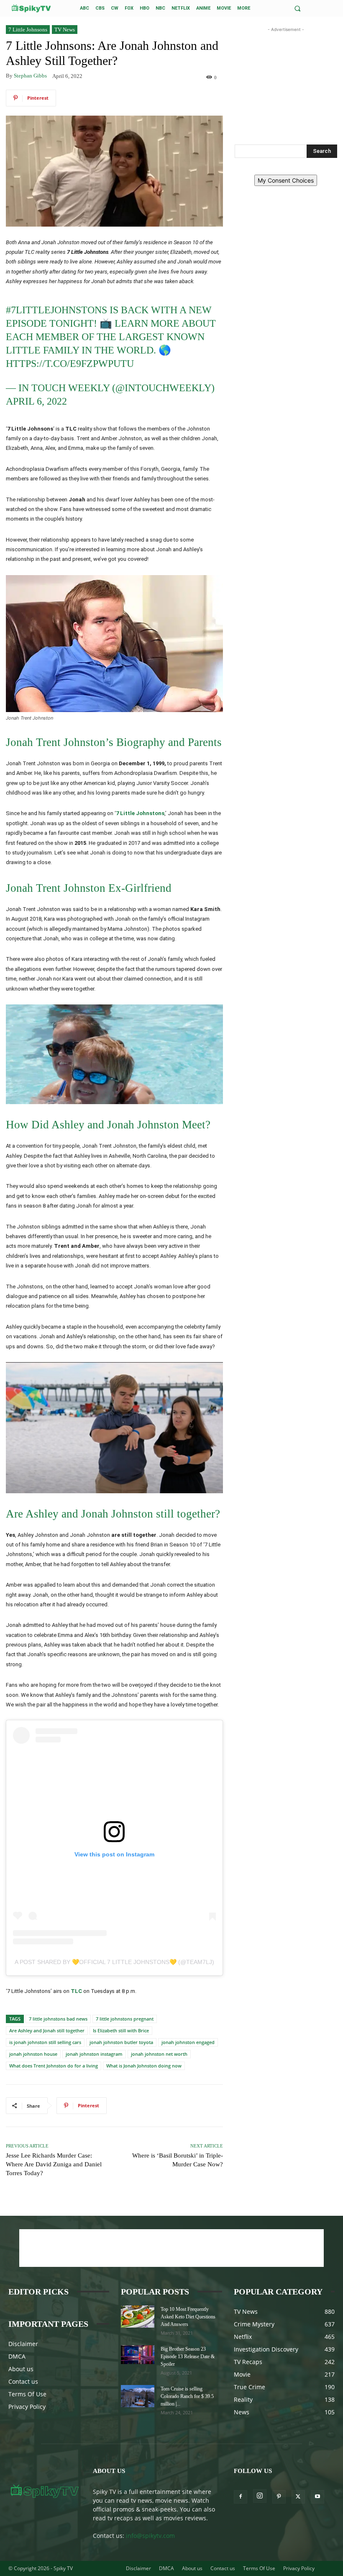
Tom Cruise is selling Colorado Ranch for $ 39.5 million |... (187, 2396)
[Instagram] (260, 2496)
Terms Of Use (27, 2394)
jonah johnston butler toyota (121, 2042)
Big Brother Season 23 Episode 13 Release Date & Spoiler (188, 2357)
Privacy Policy (27, 2407)
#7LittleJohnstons (56, 310)
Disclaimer (23, 2344)
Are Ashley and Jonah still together (47, 2030)
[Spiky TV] (31, 8)
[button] (298, 9)
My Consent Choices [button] (286, 180)
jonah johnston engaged (188, 2042)
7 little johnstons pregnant (125, 2019)
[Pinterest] (279, 2497)
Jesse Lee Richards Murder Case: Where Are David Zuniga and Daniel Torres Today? (54, 2164)
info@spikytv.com (150, 2536)
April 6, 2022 (36, 401)
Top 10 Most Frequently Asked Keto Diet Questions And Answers (188, 2317)
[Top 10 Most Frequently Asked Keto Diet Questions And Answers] (138, 2317)
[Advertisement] (286, 76)
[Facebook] (241, 2497)
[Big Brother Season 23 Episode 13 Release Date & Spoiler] (138, 2355)
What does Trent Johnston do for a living (54, 2066)
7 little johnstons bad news (58, 2019)
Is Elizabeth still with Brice (121, 2030)
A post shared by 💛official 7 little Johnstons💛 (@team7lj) (114, 1962)
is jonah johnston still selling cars (45, 2042)
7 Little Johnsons (28, 30)
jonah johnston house (33, 2054)
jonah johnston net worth (159, 2054)
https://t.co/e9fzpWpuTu (70, 364)
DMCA (17, 2356)
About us (21, 2369)
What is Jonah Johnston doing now (144, 2066)
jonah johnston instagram (94, 2054)
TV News (65, 30)
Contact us (23, 2381)
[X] (298, 2497)
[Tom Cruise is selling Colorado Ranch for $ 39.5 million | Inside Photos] (138, 2396)
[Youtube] (317, 2497)
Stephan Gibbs (30, 76)
